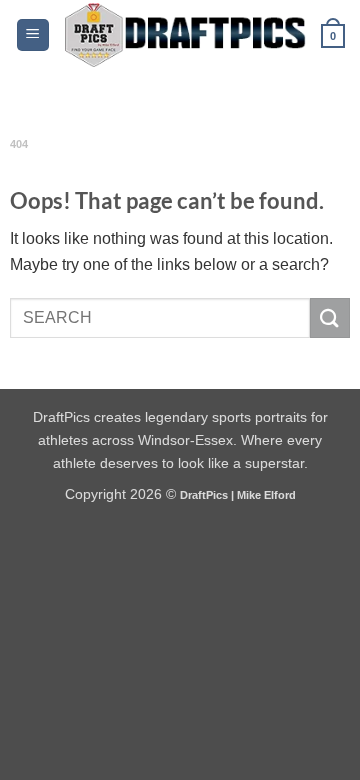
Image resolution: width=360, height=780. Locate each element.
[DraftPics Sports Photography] (185, 35)
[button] (33, 35)
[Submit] (330, 317)
